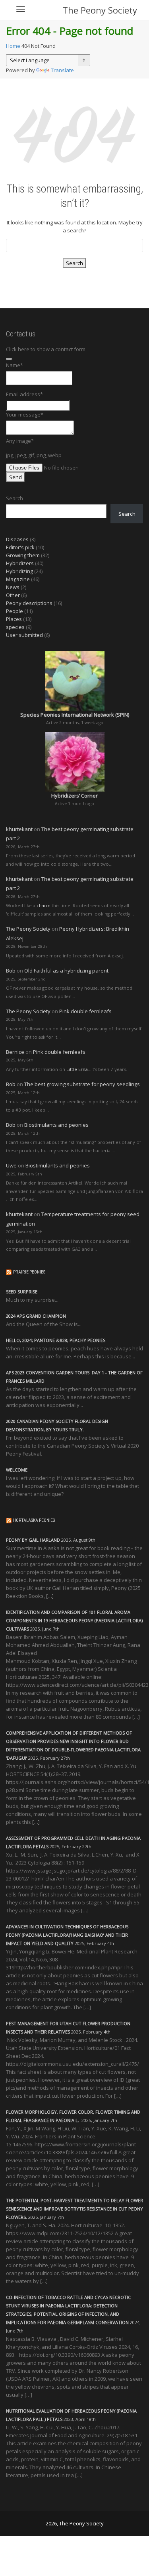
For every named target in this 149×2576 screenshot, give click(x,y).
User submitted (24, 635)
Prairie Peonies (29, 1272)
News (13, 587)
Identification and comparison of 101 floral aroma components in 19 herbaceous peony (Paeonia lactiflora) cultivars (74, 1620)
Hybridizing (19, 571)
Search (15, 498)
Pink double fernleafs (85, 1011)
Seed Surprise (22, 1292)
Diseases (17, 539)
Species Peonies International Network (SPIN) (75, 715)
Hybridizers (20, 563)
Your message (25, 415)
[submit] (9, 359)
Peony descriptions (29, 603)
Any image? (20, 441)
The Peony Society (100, 10)
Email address (24, 394)
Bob (11, 971)
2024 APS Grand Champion (36, 1316)
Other (13, 595)
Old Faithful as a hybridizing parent (66, 971)
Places (14, 619)
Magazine (18, 579)
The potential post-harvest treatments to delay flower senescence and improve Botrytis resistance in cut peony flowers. (74, 2209)
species (15, 627)
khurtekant (19, 829)
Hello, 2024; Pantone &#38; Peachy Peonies (56, 1340)
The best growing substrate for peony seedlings (82, 1084)
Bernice (15, 1052)
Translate (62, 70)
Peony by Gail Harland (33, 1540)
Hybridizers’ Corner (74, 796)
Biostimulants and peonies (56, 1125)
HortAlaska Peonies (34, 1520)
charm (44, 905)
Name (15, 365)
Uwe (11, 1165)
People (15, 611)
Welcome (17, 1470)
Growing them (23, 555)
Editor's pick (20, 547)
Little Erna (77, 1069)
